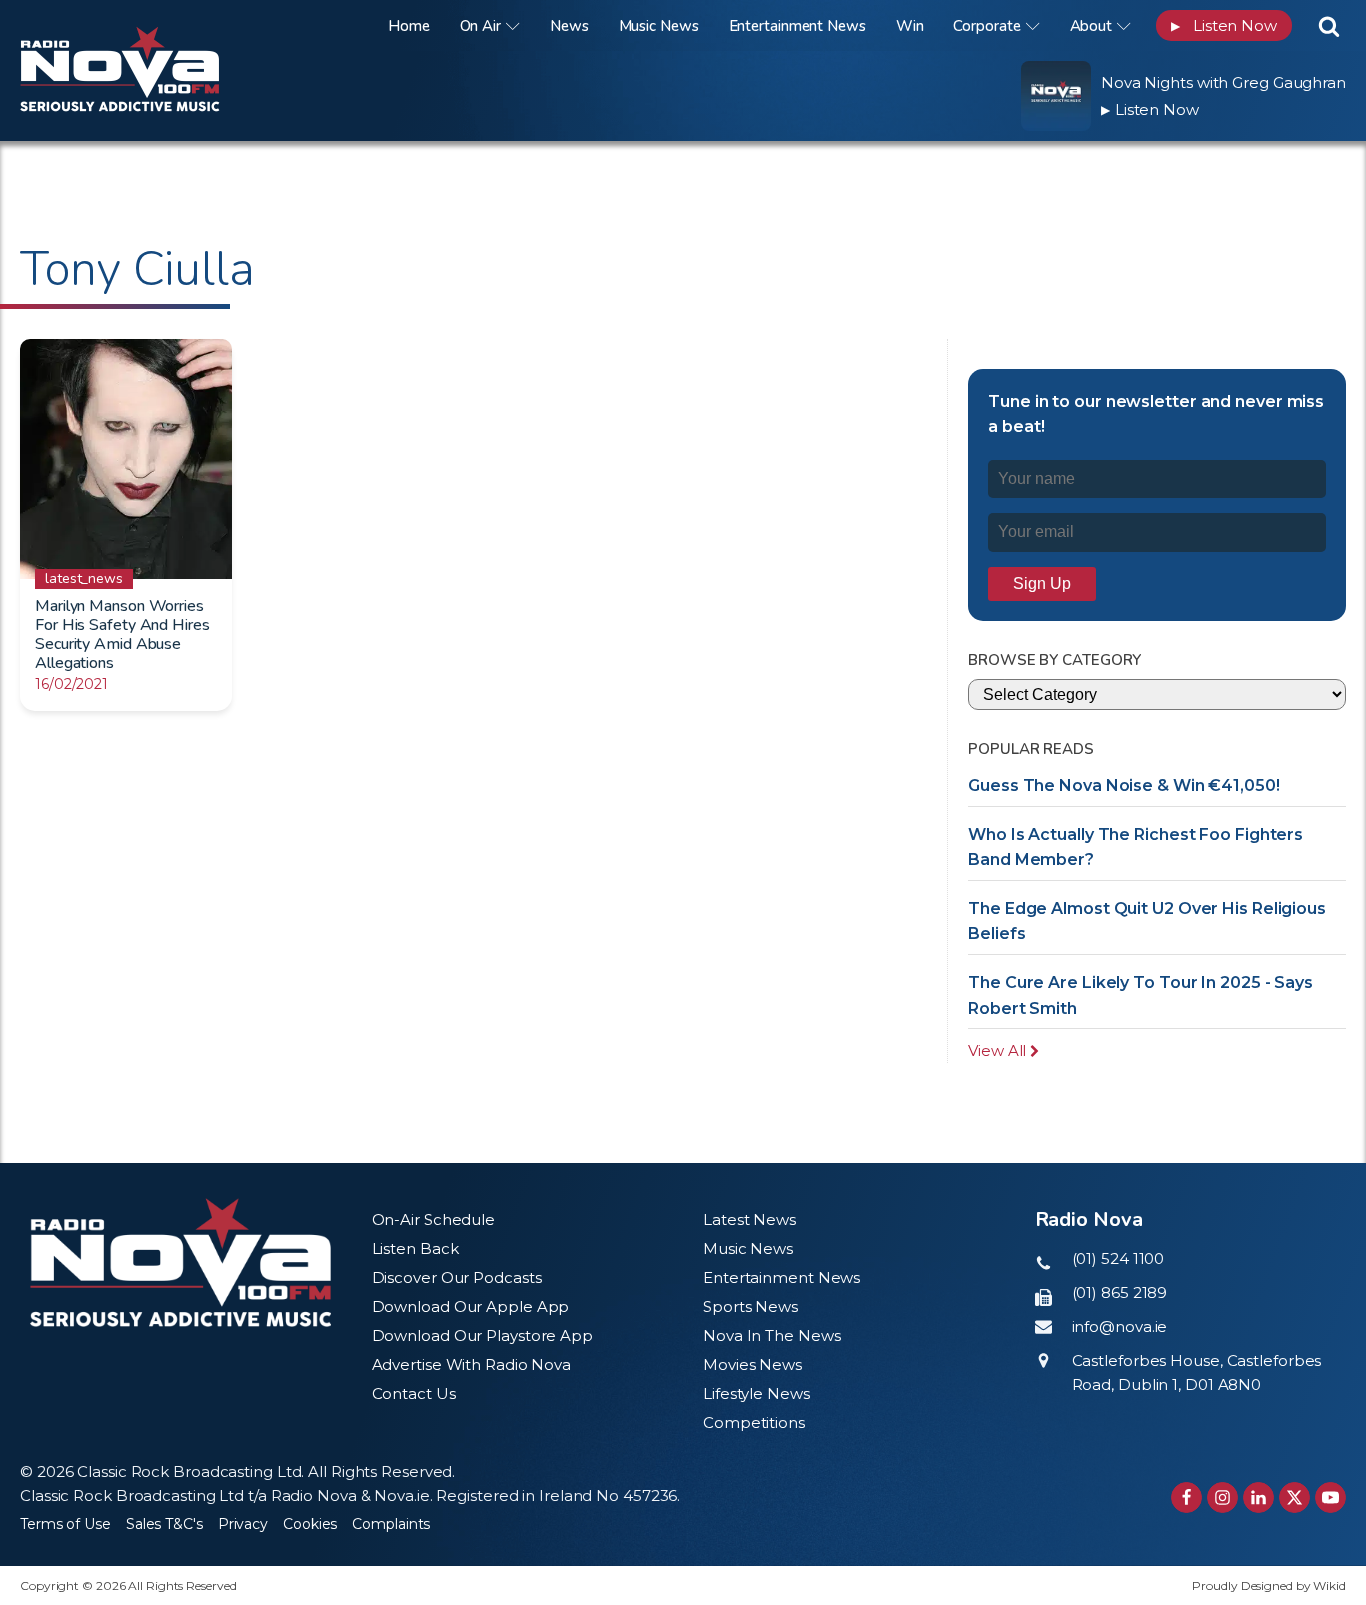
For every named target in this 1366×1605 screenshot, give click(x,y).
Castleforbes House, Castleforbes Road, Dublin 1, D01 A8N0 (1197, 1372)
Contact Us (414, 1393)
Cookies (310, 1524)
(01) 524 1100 (1118, 1258)
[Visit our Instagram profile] (1222, 1497)
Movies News (752, 1364)
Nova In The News (771, 1335)
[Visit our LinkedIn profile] (1258, 1497)
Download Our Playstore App (482, 1335)
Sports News (750, 1306)
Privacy (243, 1524)
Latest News (749, 1219)
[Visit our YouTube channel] (1330, 1497)
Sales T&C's (164, 1524)
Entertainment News (797, 26)
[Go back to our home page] (180, 1262)
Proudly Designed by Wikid (1269, 1585)
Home (409, 26)
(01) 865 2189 (1120, 1292)
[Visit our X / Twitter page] (1294, 1497)
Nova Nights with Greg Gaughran (1223, 82)
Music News (659, 26)
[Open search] (1329, 26)
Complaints (391, 1524)
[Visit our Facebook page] (1186, 1497)
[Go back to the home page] (145, 25)
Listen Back (415, 1248)
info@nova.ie (1120, 1326)
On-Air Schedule (434, 1219)
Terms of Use (65, 1524)
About (1091, 26)
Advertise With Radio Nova (472, 1364)
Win (910, 26)
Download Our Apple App (471, 1306)
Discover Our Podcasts (457, 1277)
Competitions (754, 1422)
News (569, 26)
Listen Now (1224, 25)
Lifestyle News (756, 1393)
